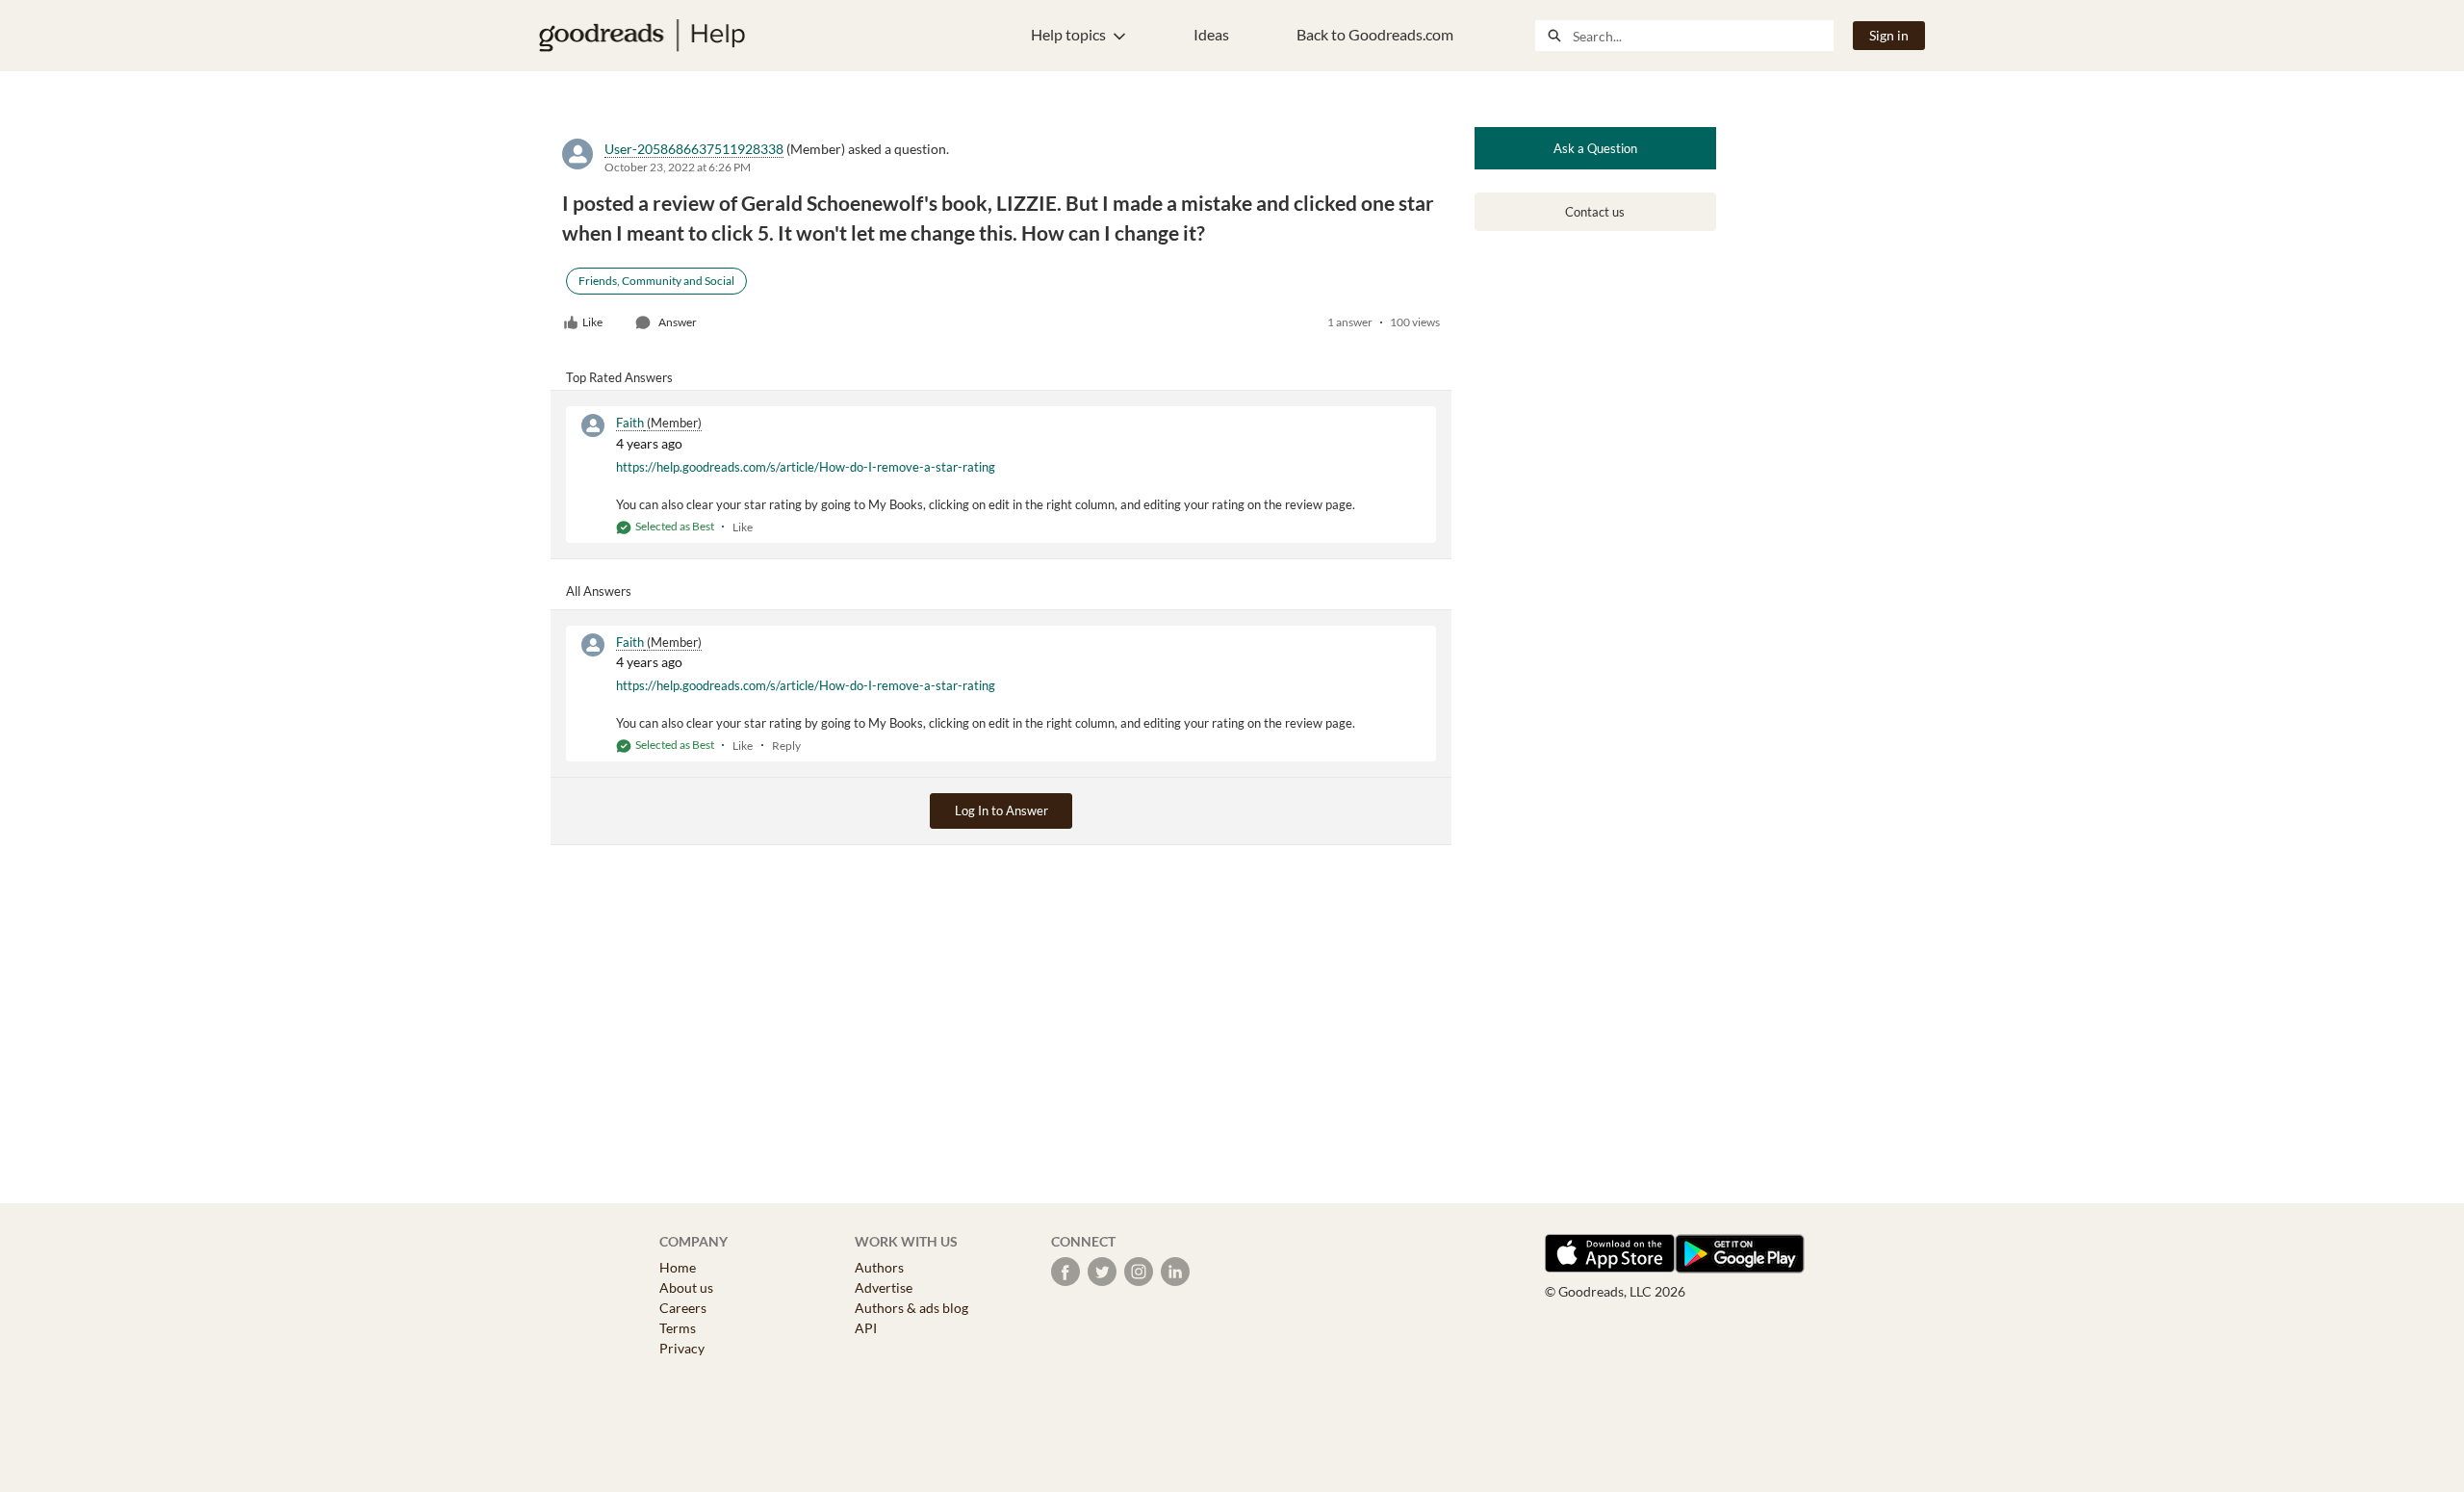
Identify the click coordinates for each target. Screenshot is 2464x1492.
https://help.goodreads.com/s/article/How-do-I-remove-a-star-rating (806, 467)
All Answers (599, 591)
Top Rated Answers (619, 377)
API (866, 1328)
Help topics (1068, 34)
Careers (683, 1308)
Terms (678, 1328)
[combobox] (1703, 36)
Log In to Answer (1001, 810)
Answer (678, 322)
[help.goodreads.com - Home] (642, 36)
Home (678, 1267)
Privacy (682, 1348)
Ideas (1211, 34)
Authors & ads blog (911, 1308)
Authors (879, 1267)
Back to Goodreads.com (1375, 34)
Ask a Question (1595, 148)
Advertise (884, 1287)
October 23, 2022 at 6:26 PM (678, 167)
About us (686, 1287)
